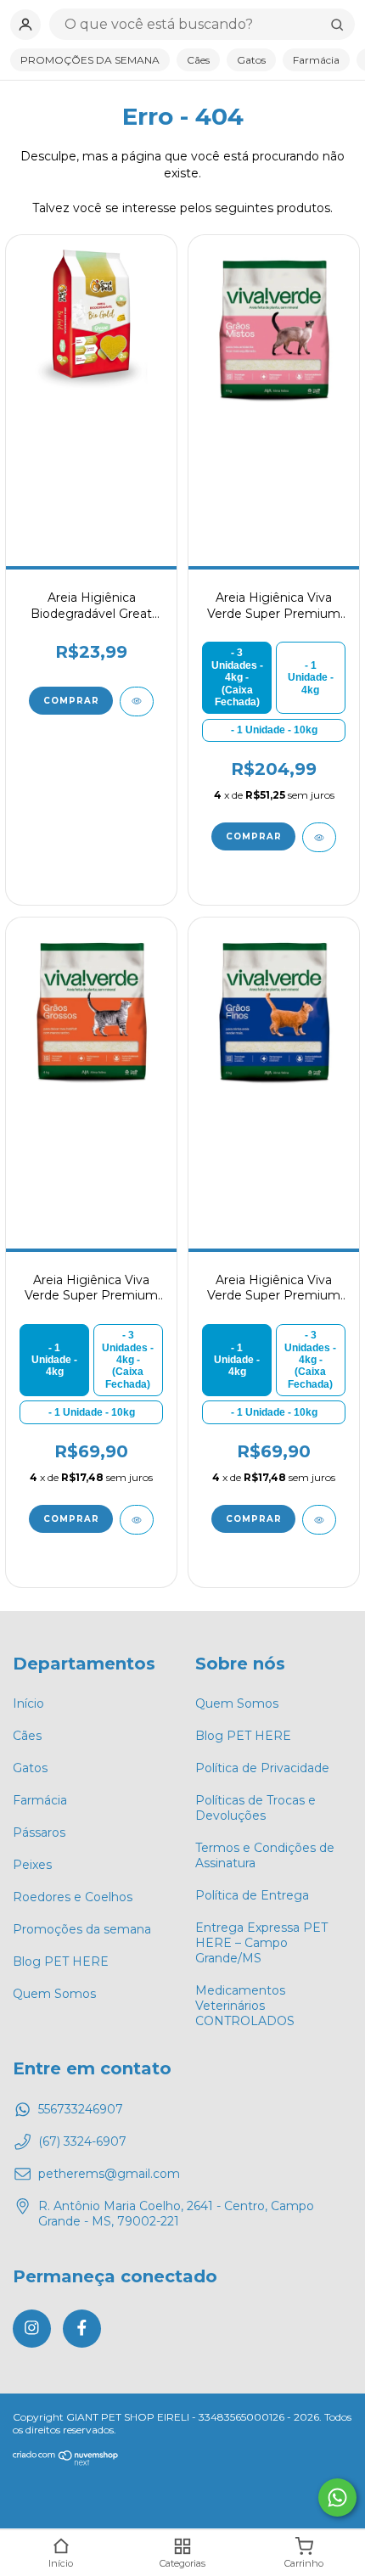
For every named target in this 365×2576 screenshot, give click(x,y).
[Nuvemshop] (66, 2462)
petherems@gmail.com (109, 2174)
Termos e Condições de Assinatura (265, 1855)
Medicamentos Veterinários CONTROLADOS (245, 2006)
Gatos (251, 60)
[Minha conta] (25, 25)
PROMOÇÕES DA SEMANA (90, 60)
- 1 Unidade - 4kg (311, 678)
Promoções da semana (82, 1929)
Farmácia (316, 60)
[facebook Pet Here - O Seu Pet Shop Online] (82, 2329)
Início (28, 1703)
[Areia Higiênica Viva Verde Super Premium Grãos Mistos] (273, 328)
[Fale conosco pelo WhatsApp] (337, 2497)
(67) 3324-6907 (82, 2141)
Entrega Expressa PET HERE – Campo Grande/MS (261, 1943)
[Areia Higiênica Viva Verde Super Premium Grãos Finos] (273, 1011)
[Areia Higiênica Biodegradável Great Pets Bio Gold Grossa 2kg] (91, 328)
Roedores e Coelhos (73, 1897)
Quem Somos (54, 1994)
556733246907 (81, 2109)
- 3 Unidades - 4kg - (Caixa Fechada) (237, 677)
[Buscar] (337, 25)
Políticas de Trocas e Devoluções (255, 1808)
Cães (198, 60)
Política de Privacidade (262, 1768)
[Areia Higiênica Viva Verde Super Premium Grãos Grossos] (91, 1011)
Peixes (32, 1865)
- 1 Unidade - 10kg (274, 730)
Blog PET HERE (61, 1961)
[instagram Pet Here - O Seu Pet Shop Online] (32, 2329)
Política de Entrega (252, 1895)
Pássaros (39, 1832)
